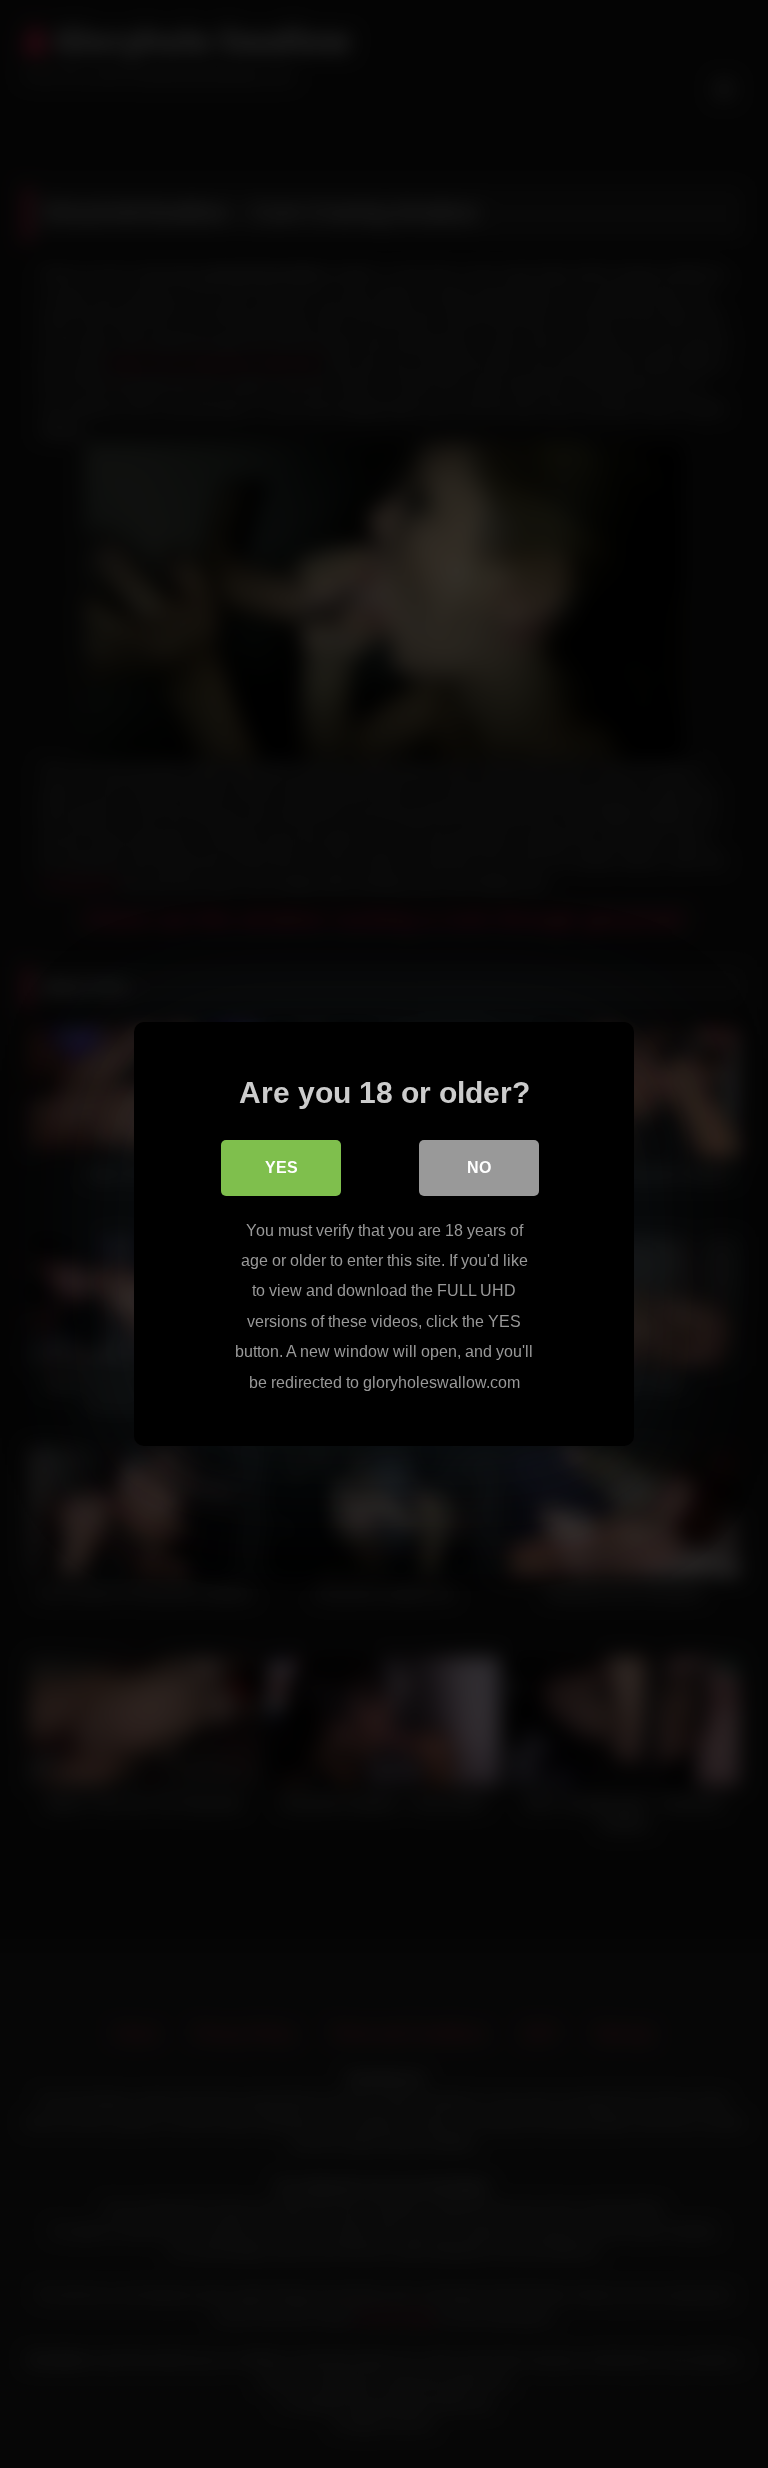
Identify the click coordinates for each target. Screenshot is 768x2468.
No (479, 1167)
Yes (281, 1167)
